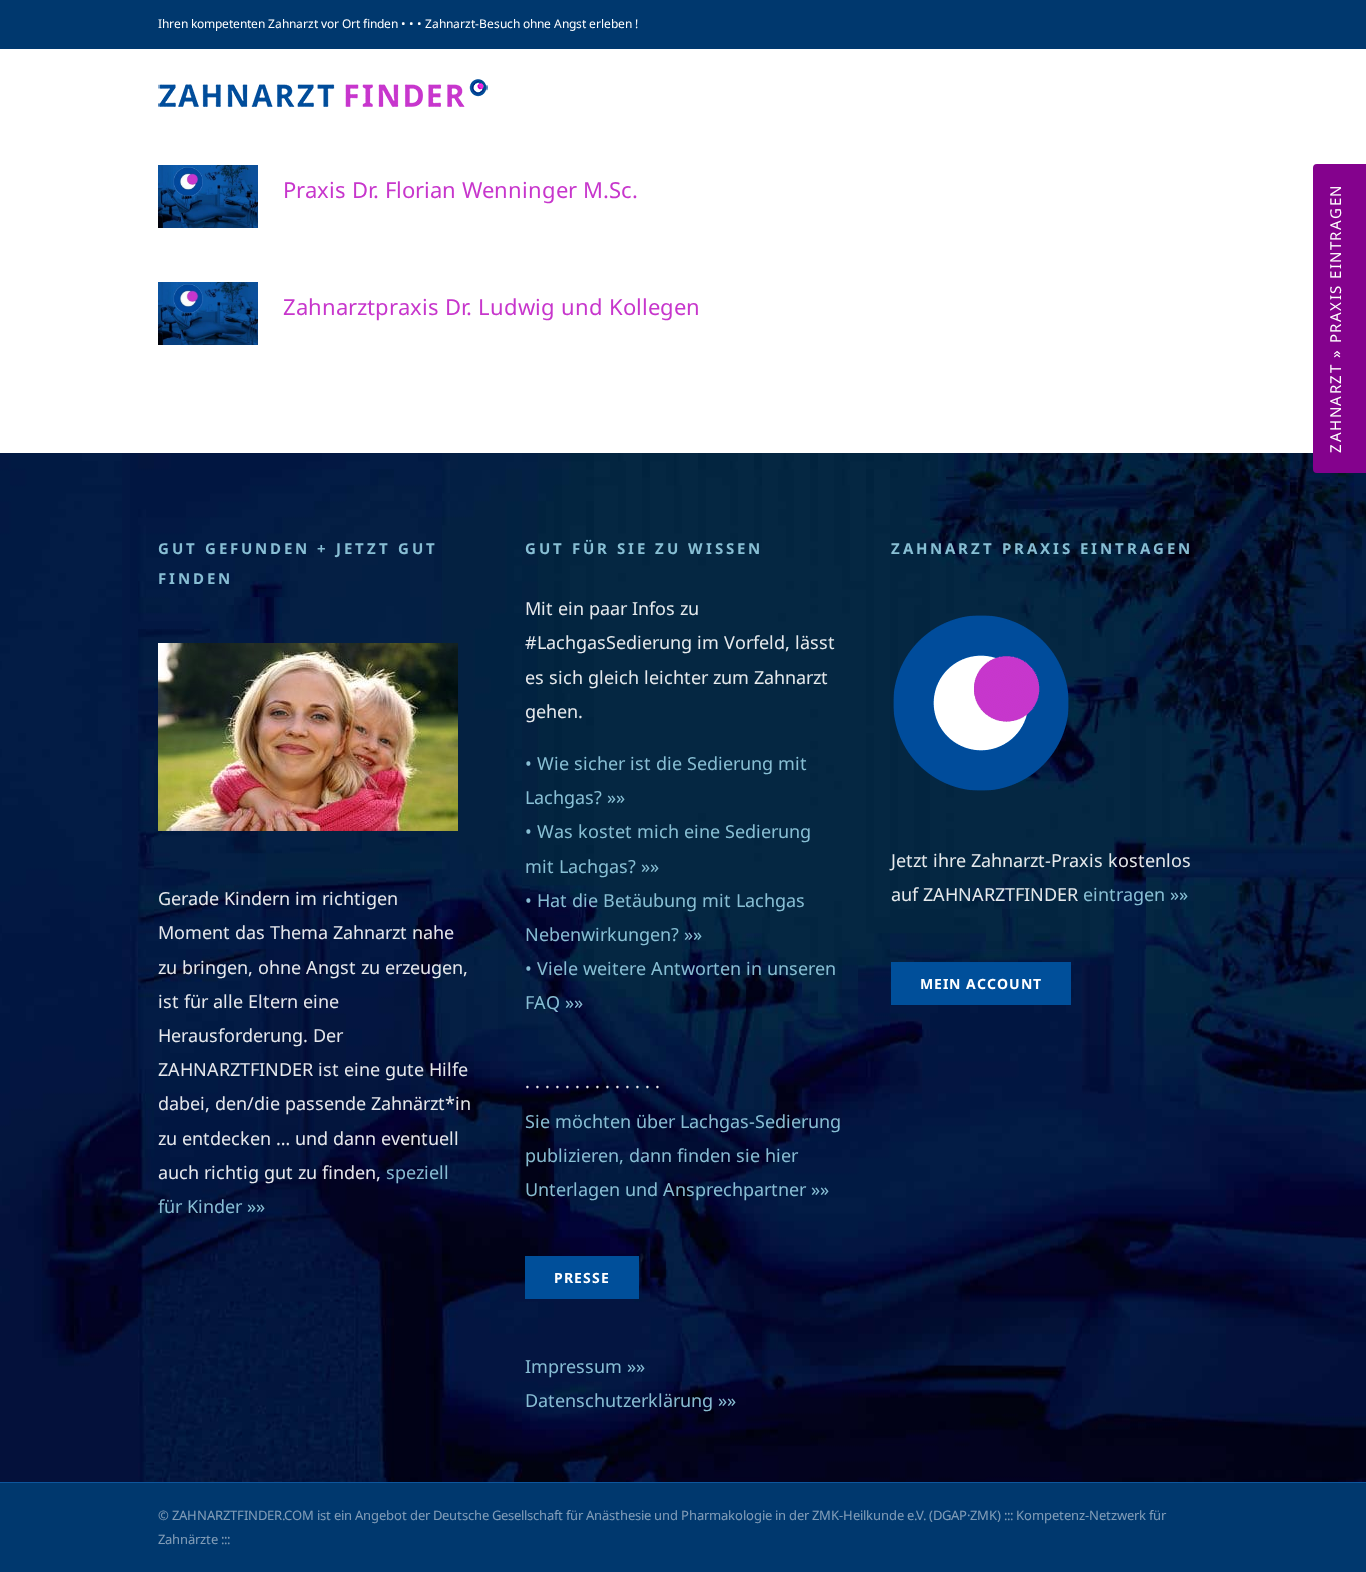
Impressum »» (585, 1366)
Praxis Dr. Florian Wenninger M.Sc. (460, 189)
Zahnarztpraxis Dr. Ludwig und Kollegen (491, 306)
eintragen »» (1135, 894)
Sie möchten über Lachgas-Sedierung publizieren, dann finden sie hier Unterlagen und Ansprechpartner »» (683, 1155)
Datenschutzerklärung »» (630, 1400)
